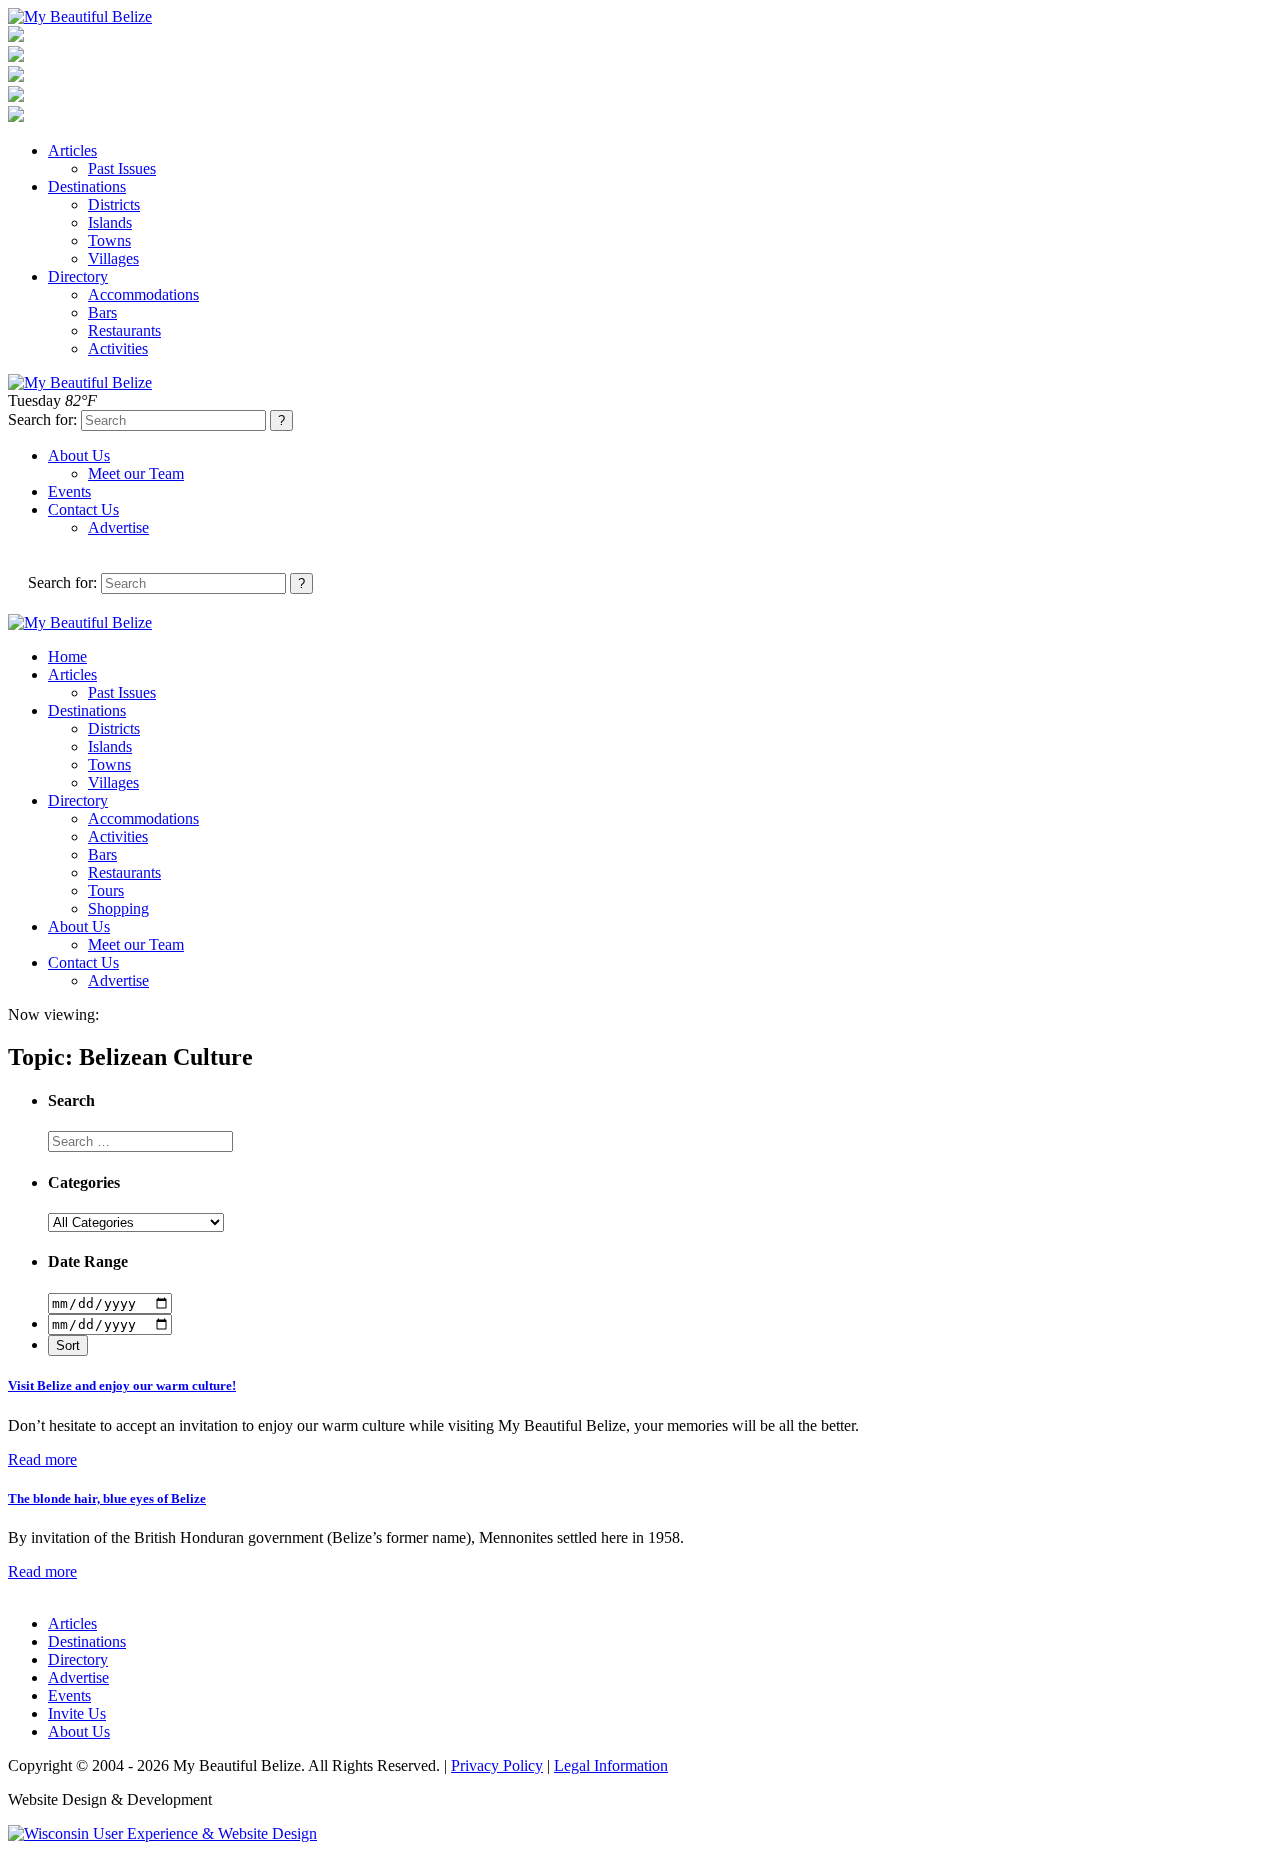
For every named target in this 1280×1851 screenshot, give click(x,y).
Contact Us (83, 509)
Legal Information (611, 1765)
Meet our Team (136, 473)
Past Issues (122, 168)
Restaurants (124, 330)
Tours (106, 890)
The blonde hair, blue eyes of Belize (107, 1498)
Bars (102, 312)
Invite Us (77, 1713)
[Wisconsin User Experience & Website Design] (162, 1833)
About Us (79, 455)
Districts (114, 204)
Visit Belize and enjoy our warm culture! (122, 1385)
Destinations (87, 186)
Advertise (118, 527)
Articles (72, 150)
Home (67, 656)
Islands (110, 222)
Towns (109, 240)
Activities (118, 348)
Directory (78, 276)
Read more (42, 1459)
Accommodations (143, 294)
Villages (113, 258)
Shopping (118, 908)
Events (69, 491)
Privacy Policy (497, 1765)
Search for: (42, 419)
